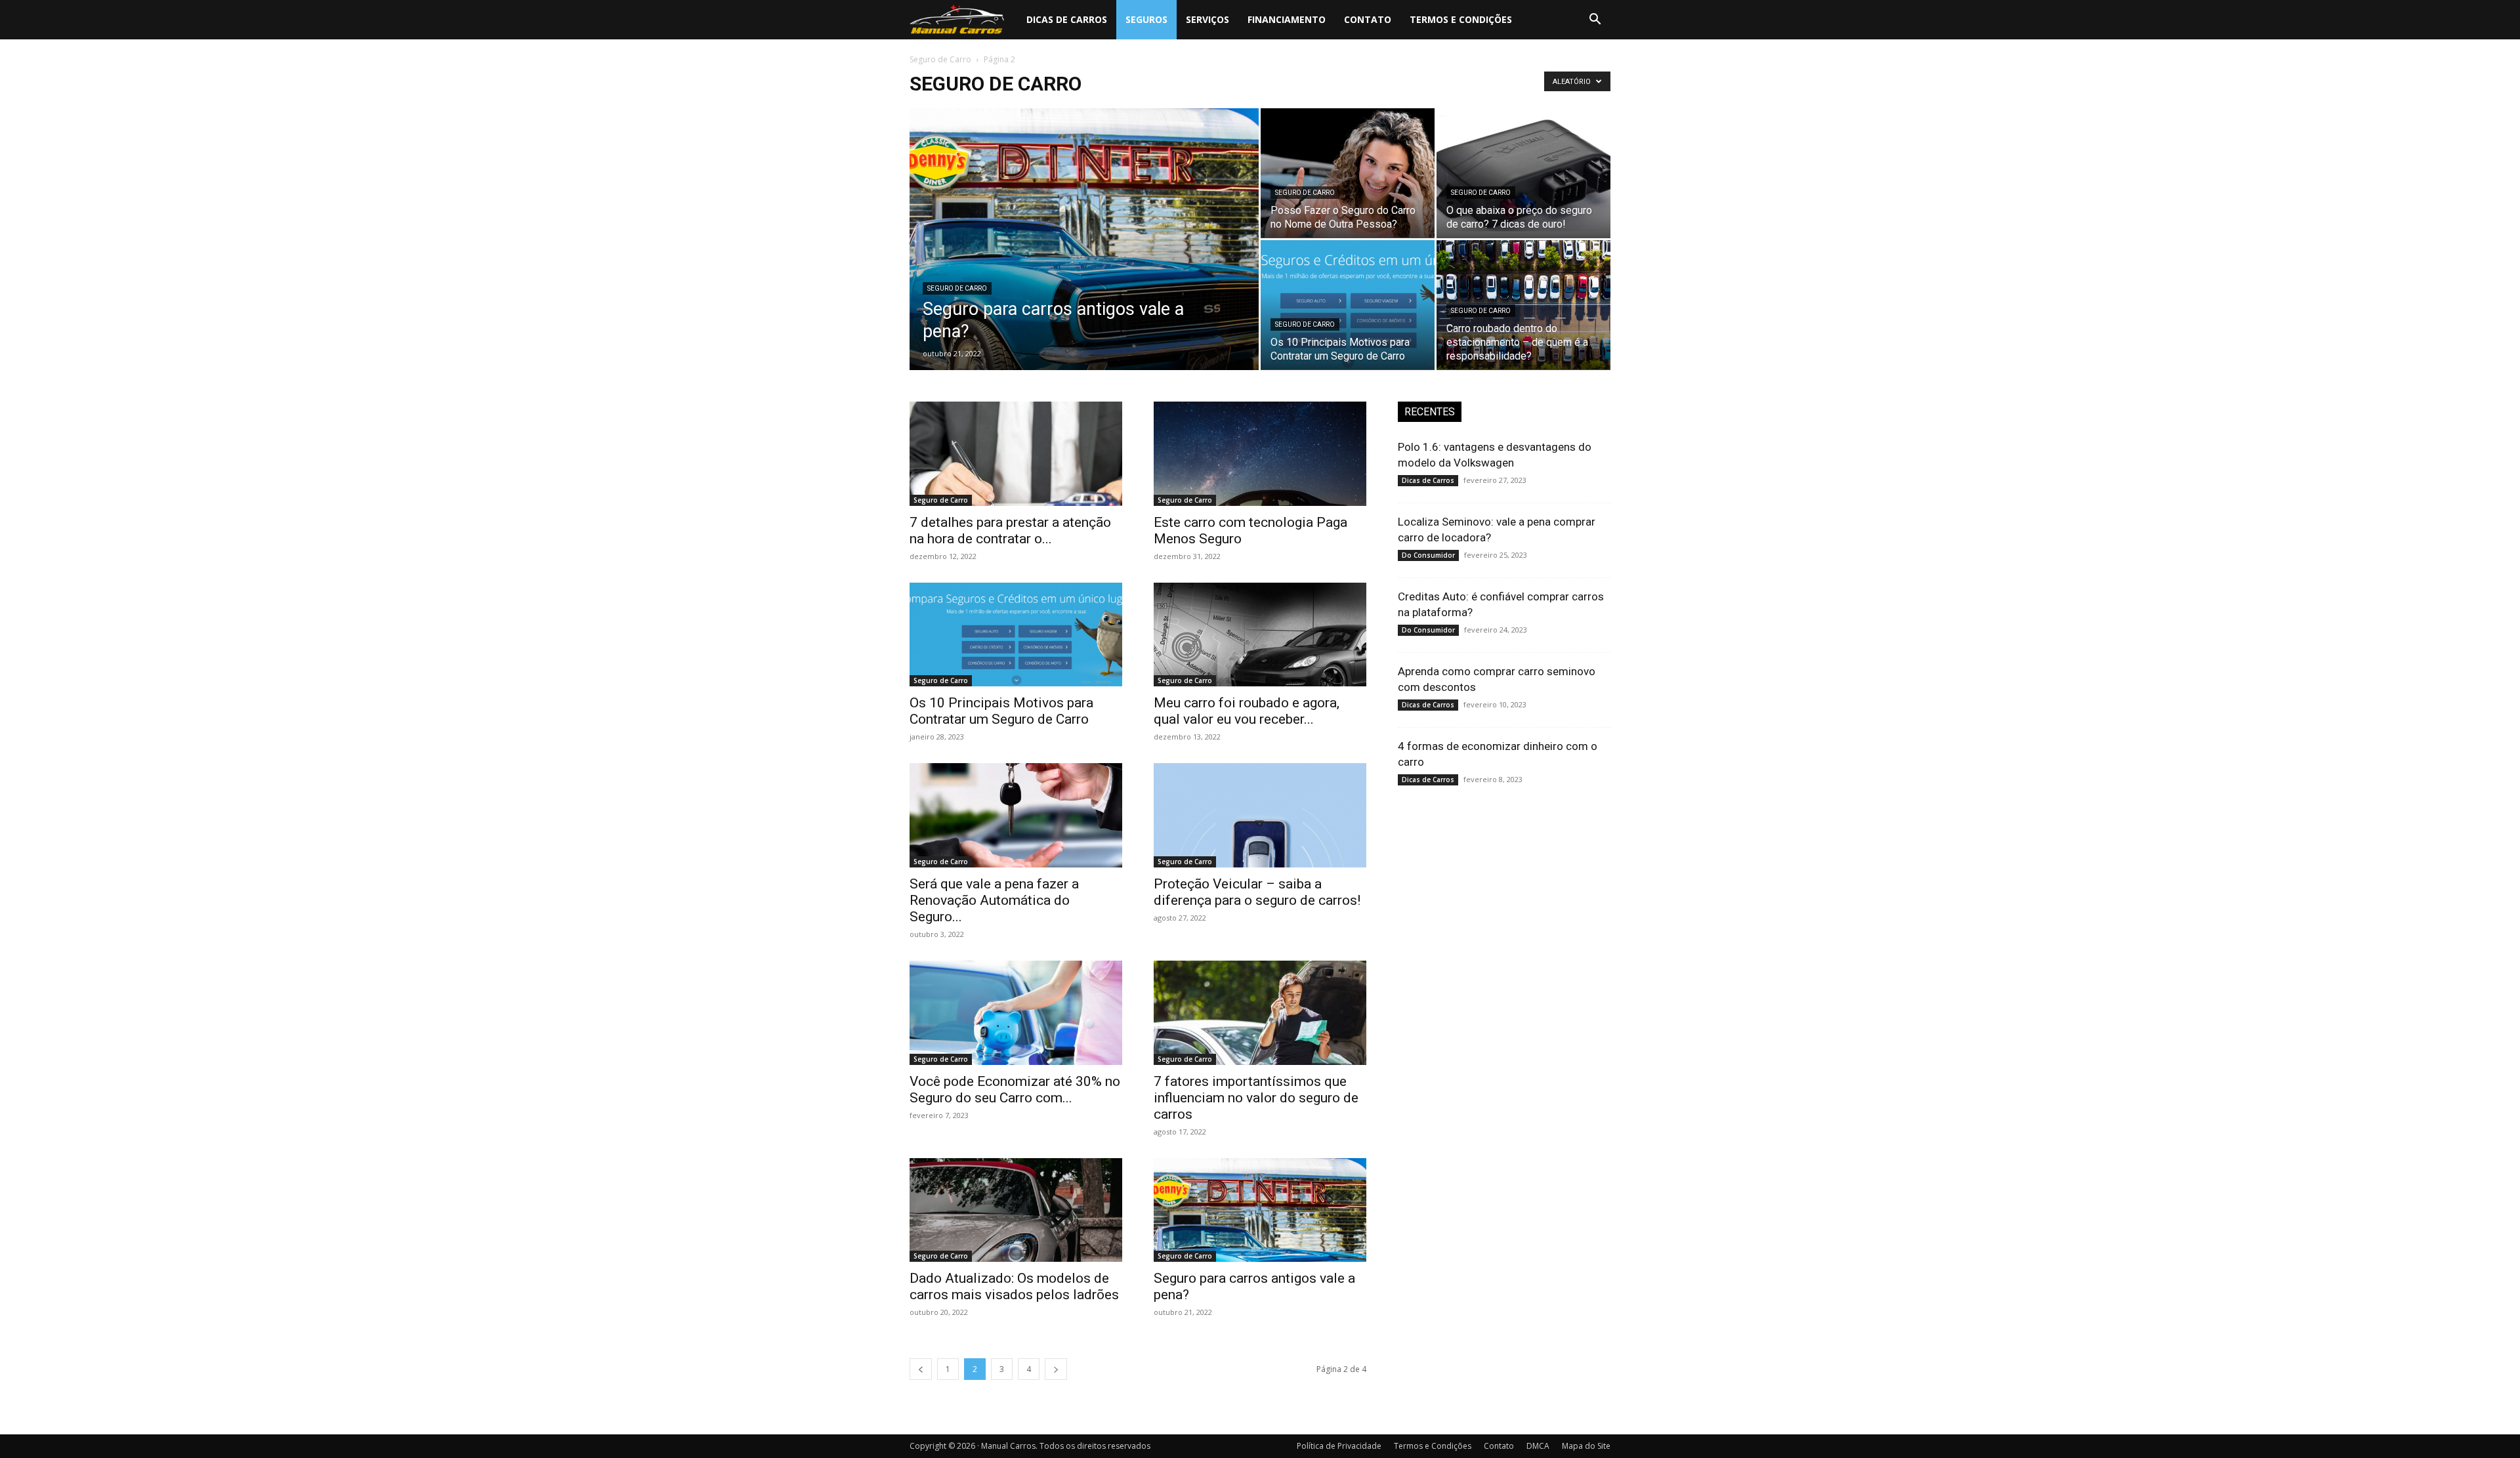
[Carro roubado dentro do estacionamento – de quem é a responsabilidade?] (1523, 305)
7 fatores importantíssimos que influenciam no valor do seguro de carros (1256, 1098)
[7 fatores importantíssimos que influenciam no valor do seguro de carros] (1260, 1013)
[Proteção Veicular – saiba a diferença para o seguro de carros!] (1260, 815)
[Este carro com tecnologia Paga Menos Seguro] (1260, 454)
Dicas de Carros (1067, 19)
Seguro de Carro (940, 59)
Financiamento (1287, 19)
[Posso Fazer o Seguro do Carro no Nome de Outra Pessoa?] (1348, 173)
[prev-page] (921, 1369)
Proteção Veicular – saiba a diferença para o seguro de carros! (1257, 892)
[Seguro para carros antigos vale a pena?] (1084, 260)
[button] (1595, 21)
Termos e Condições (1461, 19)
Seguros (1146, 19)
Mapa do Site (1586, 1446)
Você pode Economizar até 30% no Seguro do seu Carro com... (1015, 1090)
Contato (1368, 19)
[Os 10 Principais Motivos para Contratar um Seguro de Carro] (1348, 305)
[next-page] (1056, 1369)
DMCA (1538, 1446)
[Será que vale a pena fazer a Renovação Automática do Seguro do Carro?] (1016, 815)
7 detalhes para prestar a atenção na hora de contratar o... (1010, 531)
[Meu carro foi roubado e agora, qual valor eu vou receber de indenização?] (1260, 635)
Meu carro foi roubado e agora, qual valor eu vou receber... (1247, 711)
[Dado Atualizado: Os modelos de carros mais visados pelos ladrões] (1016, 1210)
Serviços (1207, 19)
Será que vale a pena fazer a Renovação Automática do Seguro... (994, 900)
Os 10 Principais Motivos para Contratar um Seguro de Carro (1001, 711)
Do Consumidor (1428, 555)
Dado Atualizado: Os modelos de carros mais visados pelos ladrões (1014, 1286)
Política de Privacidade (1339, 1446)
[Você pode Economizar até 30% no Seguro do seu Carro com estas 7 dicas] (1016, 1013)
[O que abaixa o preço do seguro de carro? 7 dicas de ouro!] (1523, 173)
